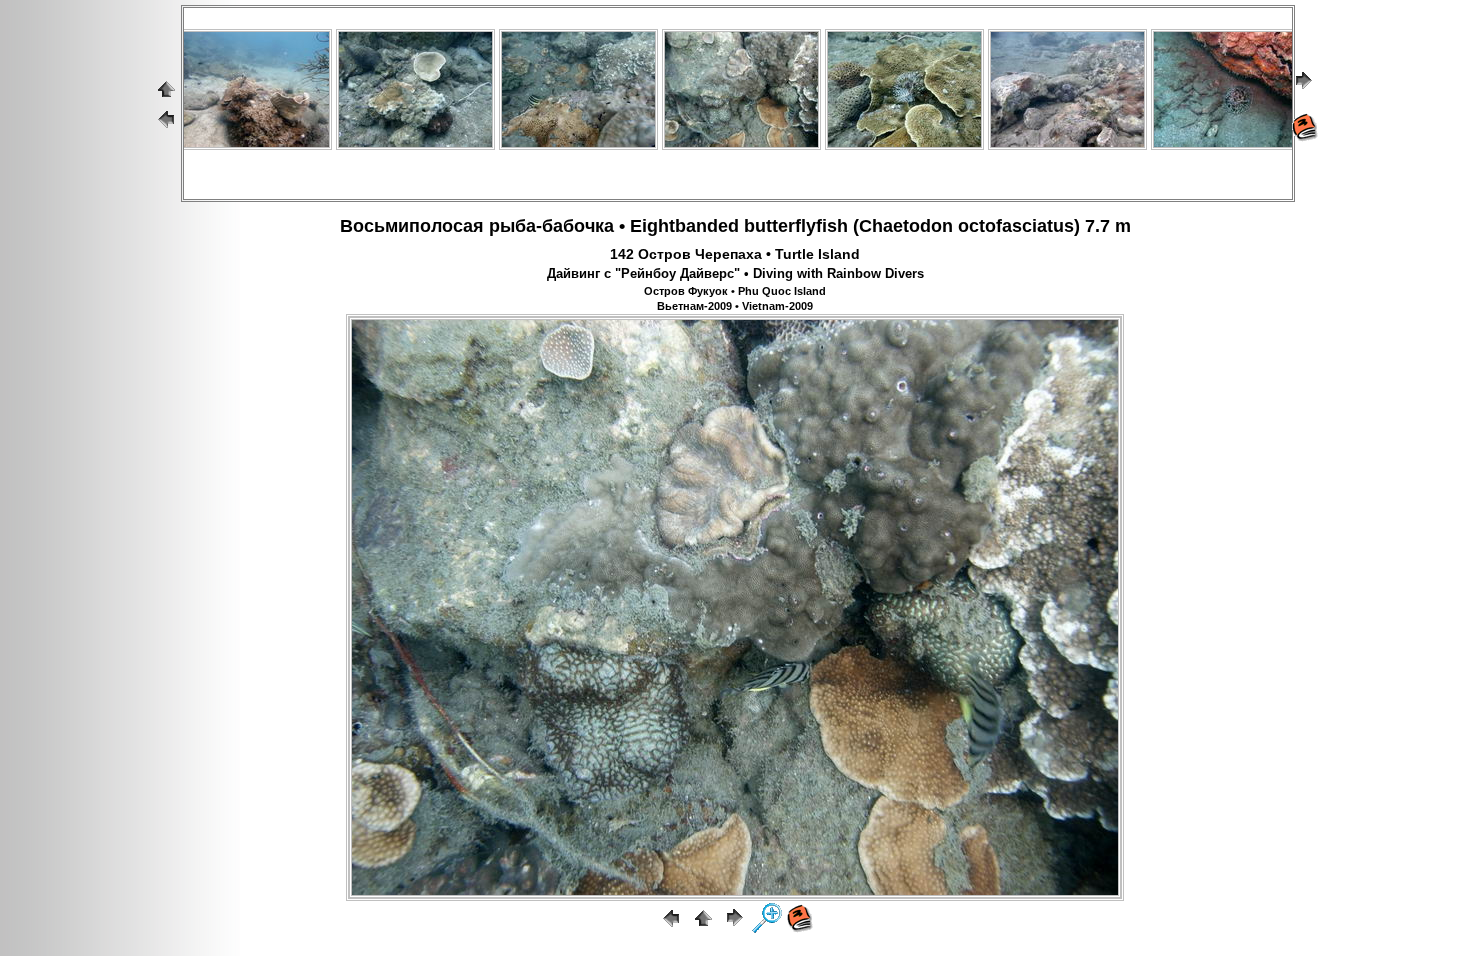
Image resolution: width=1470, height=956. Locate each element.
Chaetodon (906, 226)
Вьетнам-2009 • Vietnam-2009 (735, 306)
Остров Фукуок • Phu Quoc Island (735, 291)
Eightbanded (684, 226)
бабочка (578, 226)
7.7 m (1108, 226)
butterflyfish (796, 226)
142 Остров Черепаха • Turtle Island (735, 254)
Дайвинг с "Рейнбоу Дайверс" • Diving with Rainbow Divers (735, 274)
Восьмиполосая (412, 226)
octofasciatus (1016, 226)
